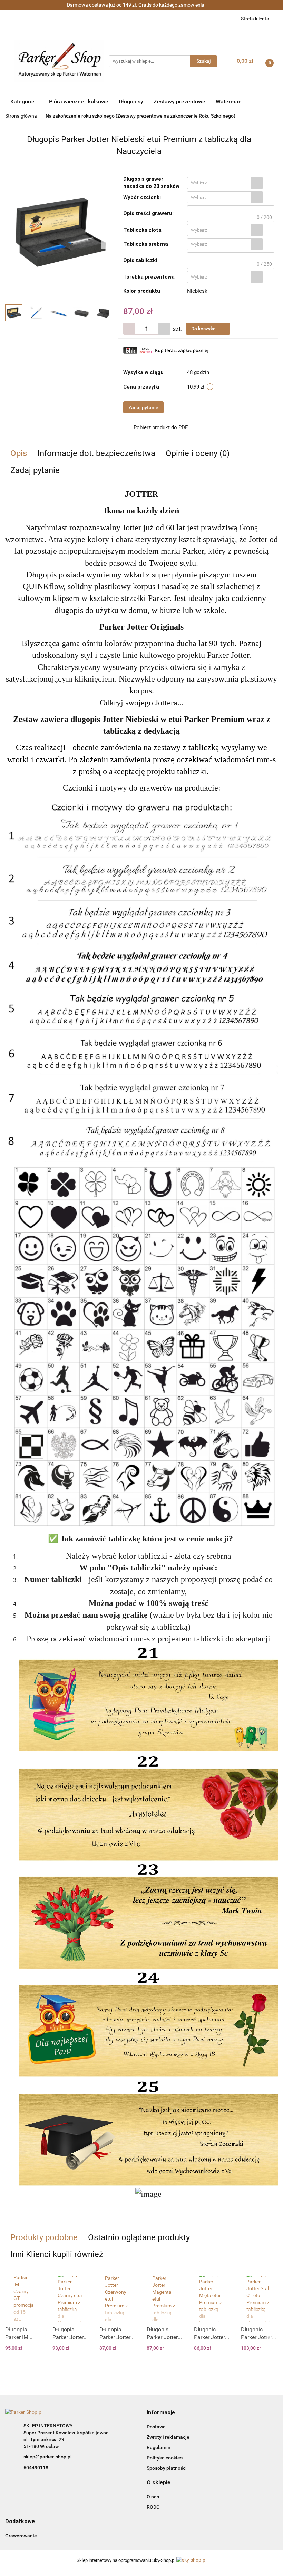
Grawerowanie (21, 2536)
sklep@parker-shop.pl (48, 2457)
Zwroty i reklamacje (168, 2437)
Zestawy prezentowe (179, 102)
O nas (153, 2497)
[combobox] (225, 183)
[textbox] (219, 183)
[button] (161, 2413)
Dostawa (156, 2427)
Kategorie (23, 102)
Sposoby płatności (167, 2468)
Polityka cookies (165, 2458)
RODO (153, 2507)
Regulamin (159, 2447)
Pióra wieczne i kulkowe (79, 102)
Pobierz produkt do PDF (161, 427)
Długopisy (131, 102)
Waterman (229, 102)
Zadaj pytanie (143, 407)
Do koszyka (204, 329)
